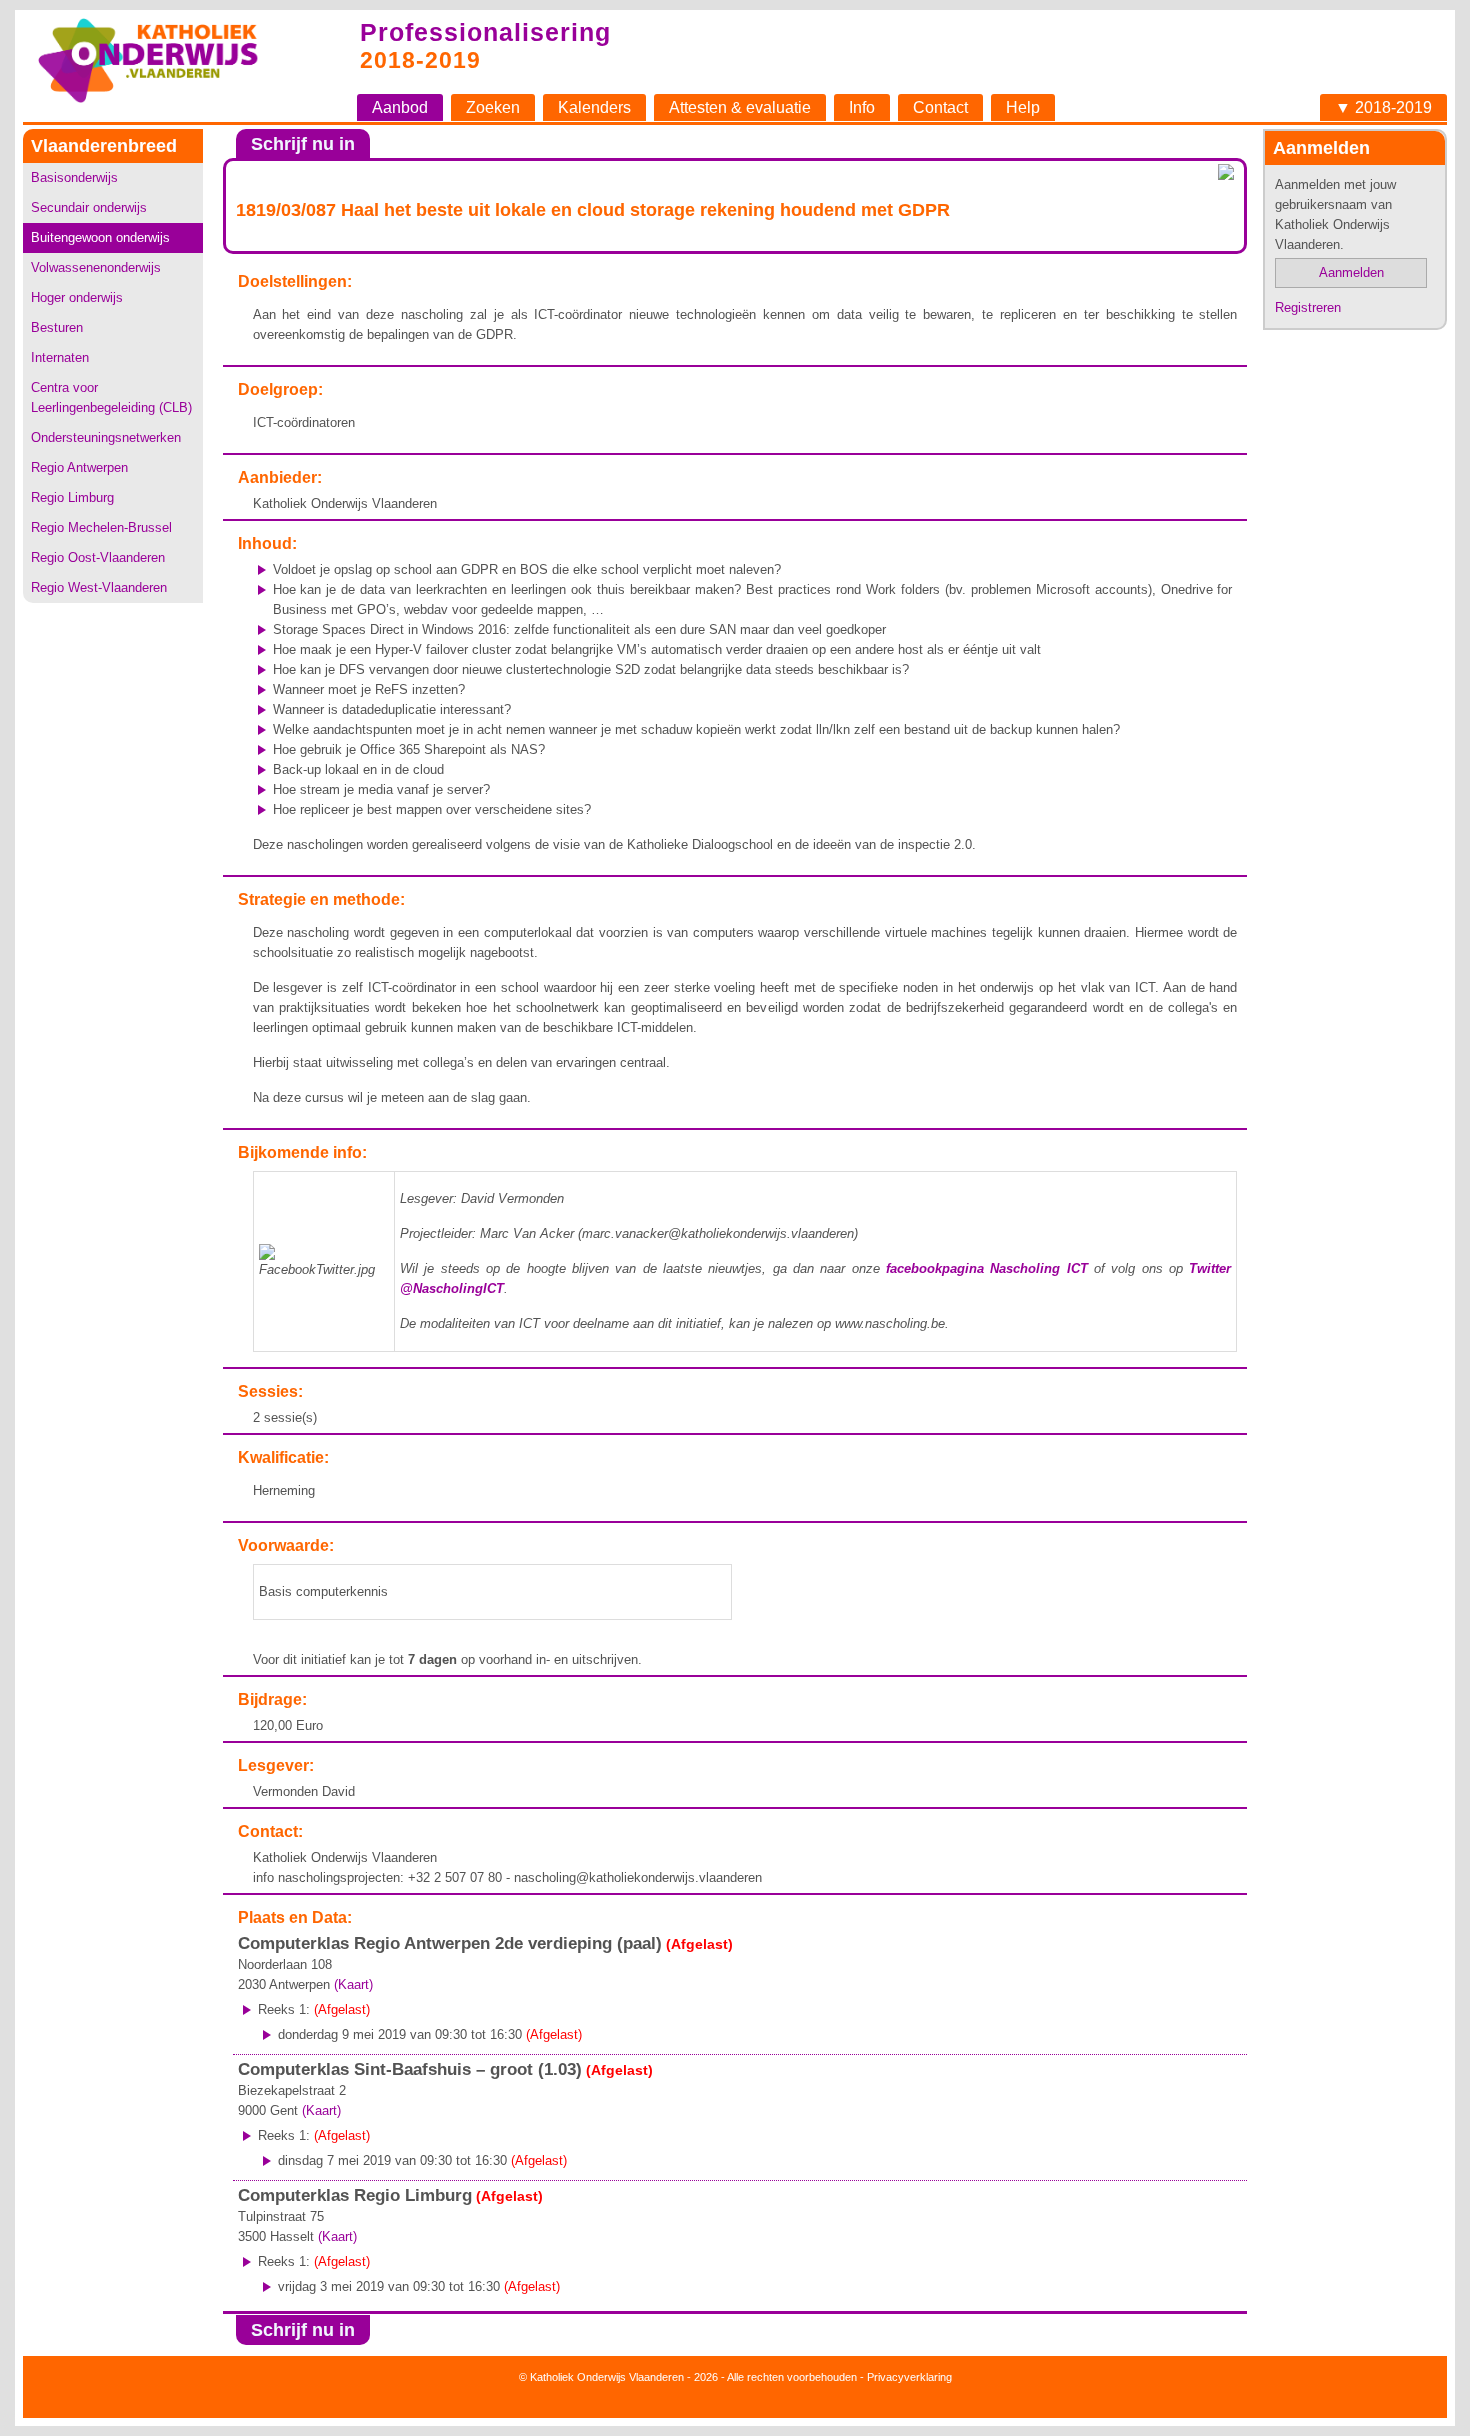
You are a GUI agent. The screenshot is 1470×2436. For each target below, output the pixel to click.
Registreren (1308, 307)
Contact (940, 107)
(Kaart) (353, 1984)
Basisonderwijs (74, 177)
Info (862, 107)
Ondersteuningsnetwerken (106, 437)
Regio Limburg (72, 497)
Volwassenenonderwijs (96, 267)
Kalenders (594, 107)
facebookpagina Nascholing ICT (987, 1268)
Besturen (57, 327)
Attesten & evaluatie (740, 107)
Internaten (60, 357)
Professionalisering (485, 32)
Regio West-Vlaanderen (99, 587)
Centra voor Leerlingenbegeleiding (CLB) (111, 397)
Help (1023, 107)
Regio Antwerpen (79, 467)
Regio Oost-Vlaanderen (98, 557)
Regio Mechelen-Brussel (101, 527)
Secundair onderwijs (89, 207)
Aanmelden (1351, 272)
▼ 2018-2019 (1383, 107)
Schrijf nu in (303, 144)
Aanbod (400, 107)
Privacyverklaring (909, 2377)
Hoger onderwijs (77, 297)
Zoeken (493, 107)
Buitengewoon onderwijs (100, 237)
